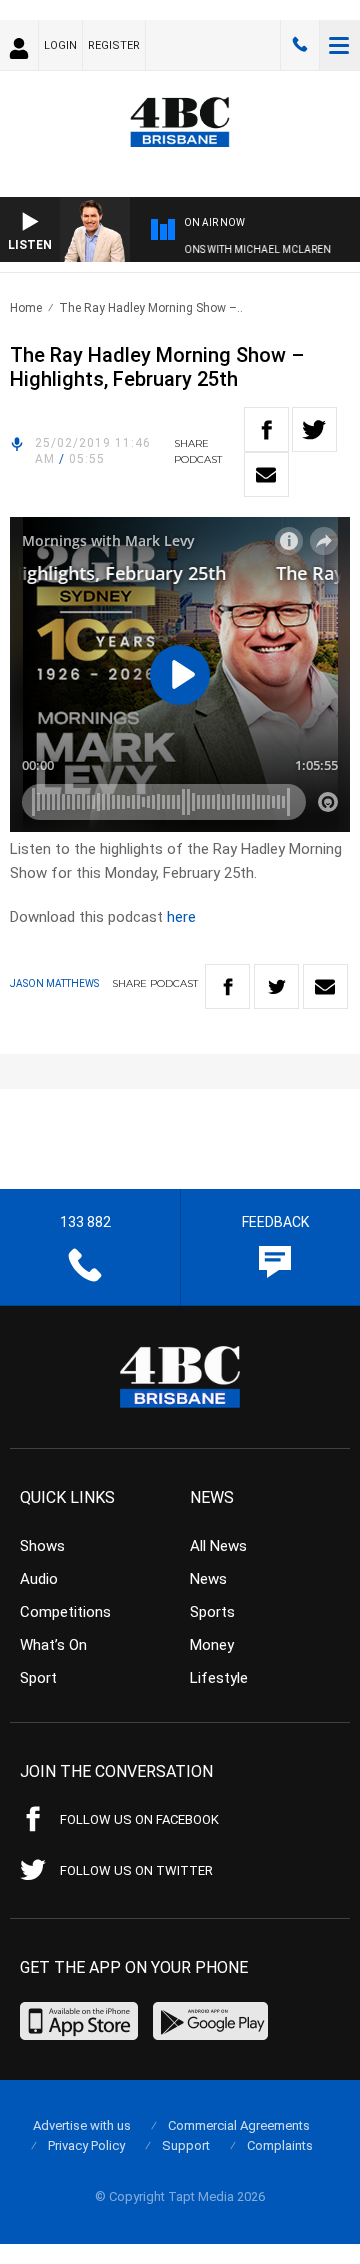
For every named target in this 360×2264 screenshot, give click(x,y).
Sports (212, 1612)
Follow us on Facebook (139, 1819)
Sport (38, 1678)
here (181, 917)
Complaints (280, 2145)
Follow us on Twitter (136, 1870)
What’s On (53, 1645)
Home (26, 308)
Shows (42, 1546)
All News (218, 1546)
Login (60, 45)
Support (186, 2145)
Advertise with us (82, 2125)
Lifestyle (219, 1678)
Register (114, 45)
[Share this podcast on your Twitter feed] (314, 429)
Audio (39, 1579)
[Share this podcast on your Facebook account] (266, 429)
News (208, 1579)
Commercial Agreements (239, 2125)
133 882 (300, 45)
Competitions (65, 1612)
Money (212, 1645)
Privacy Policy (86, 2145)
